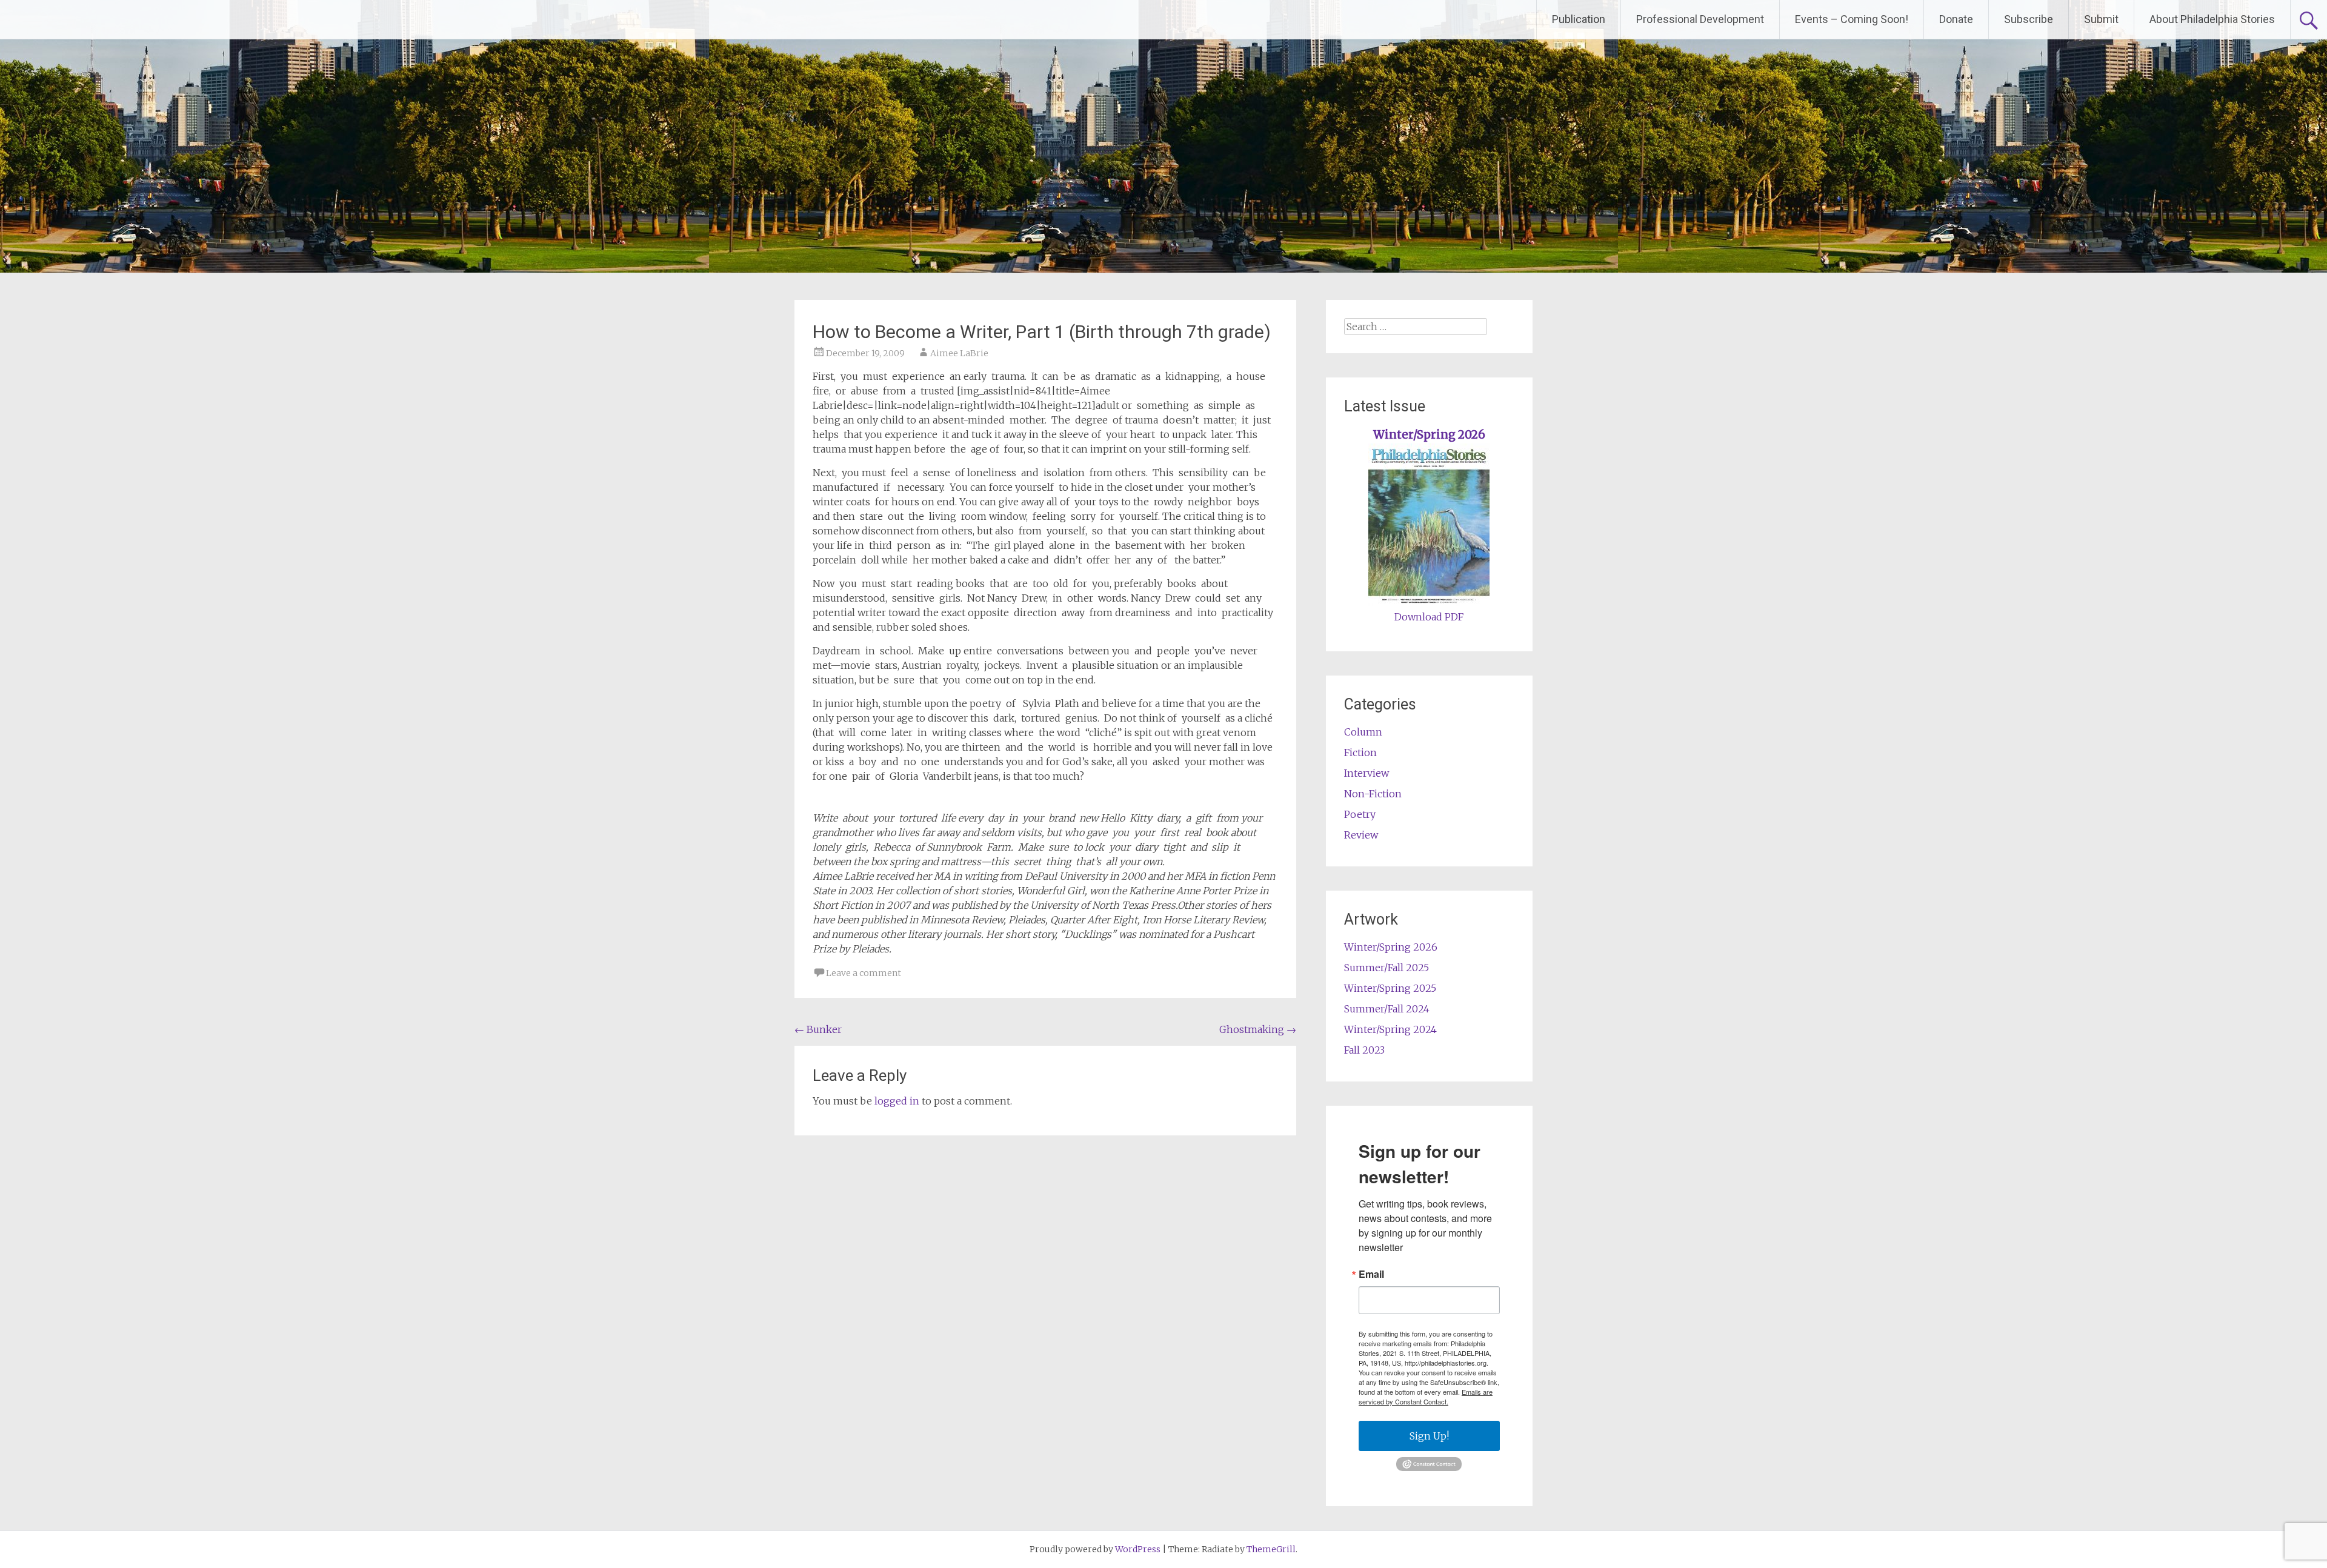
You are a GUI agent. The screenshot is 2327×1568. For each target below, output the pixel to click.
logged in (897, 1101)
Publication (1579, 19)
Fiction (1360, 752)
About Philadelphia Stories (2212, 19)
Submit (2101, 19)
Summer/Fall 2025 (1387, 968)
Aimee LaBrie (959, 353)
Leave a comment (864, 973)
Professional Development (1700, 19)
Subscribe (2029, 19)
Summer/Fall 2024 (1387, 1009)
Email (1371, 1274)
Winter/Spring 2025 (1390, 988)
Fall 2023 (1364, 1050)
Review (1361, 835)
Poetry (1360, 814)
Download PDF (1429, 617)
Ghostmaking (1258, 1029)
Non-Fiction (1373, 794)
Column (1363, 732)
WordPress (1138, 1549)
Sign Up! (1429, 1436)
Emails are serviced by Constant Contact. (1426, 1397)
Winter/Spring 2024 (1390, 1029)
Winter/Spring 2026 (1429, 435)
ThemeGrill (1271, 1549)
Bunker (818, 1029)
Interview (1367, 773)
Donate (1956, 19)
